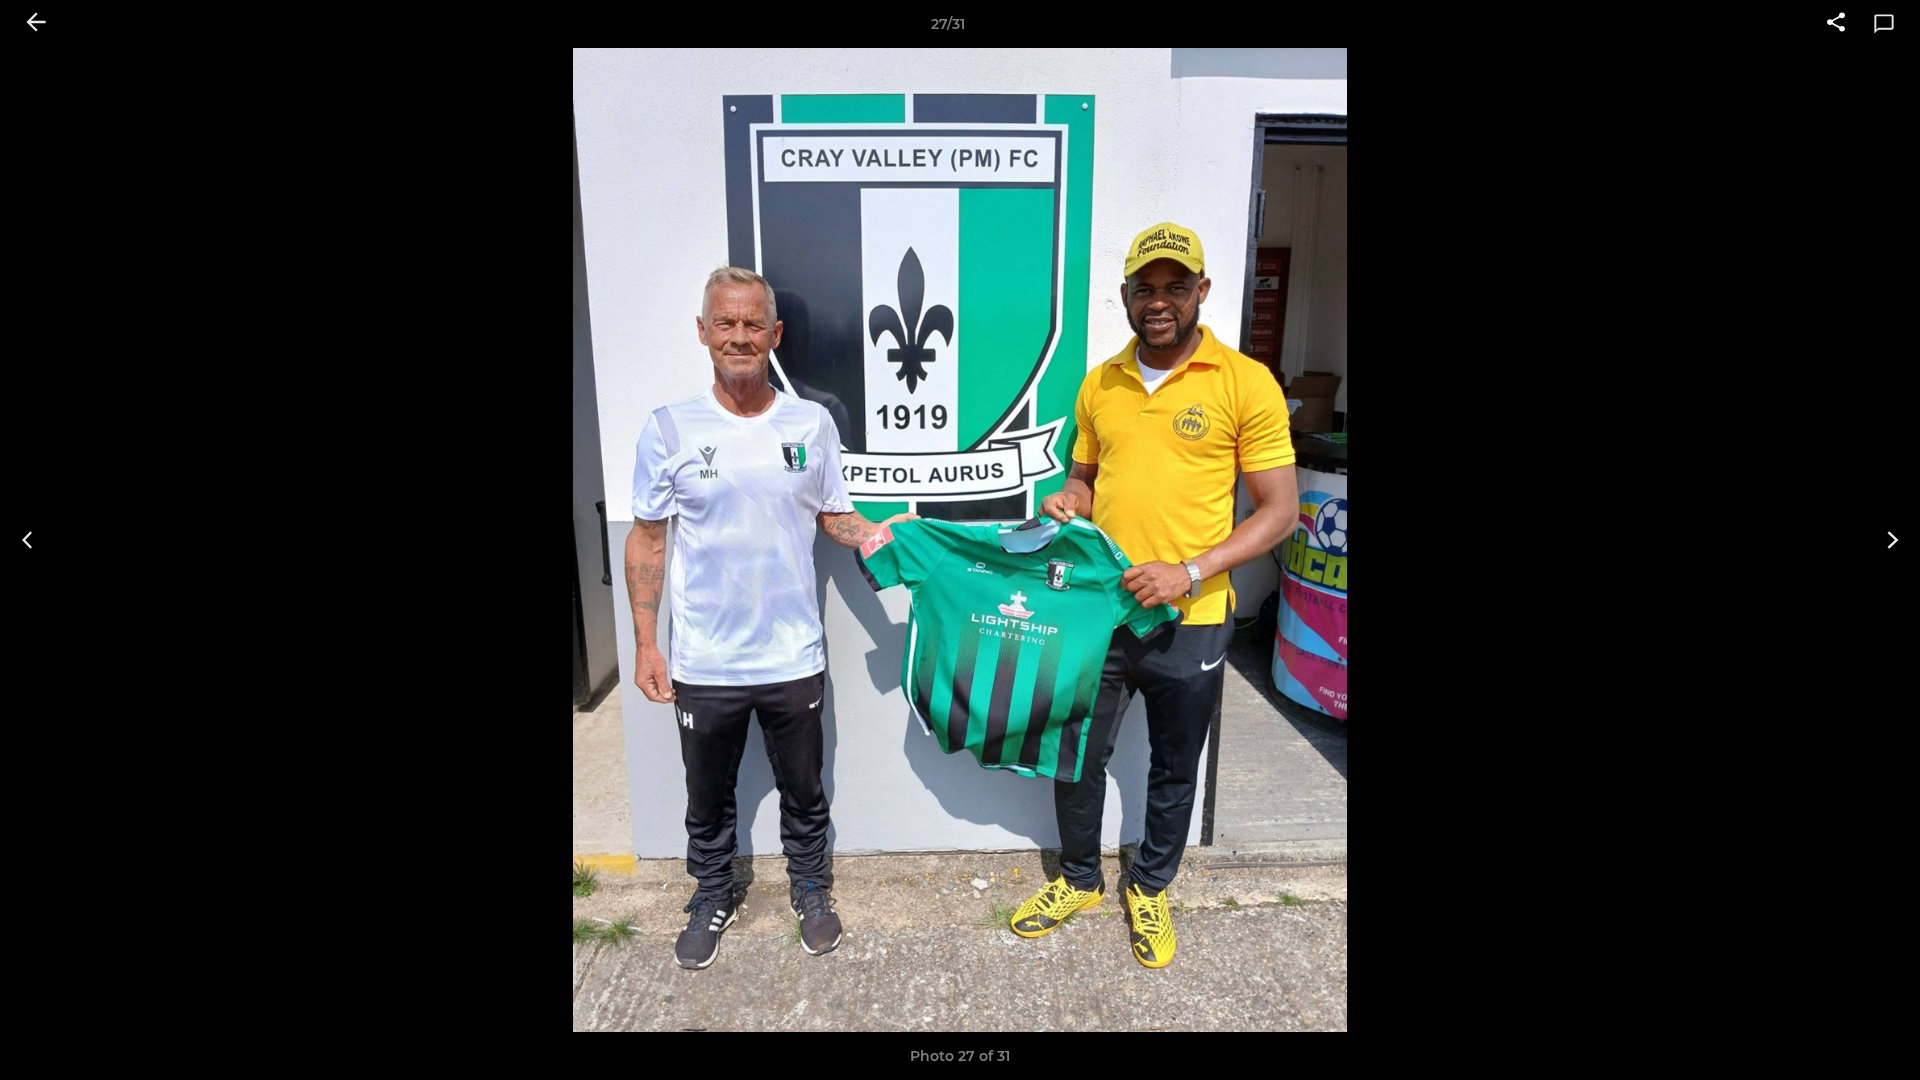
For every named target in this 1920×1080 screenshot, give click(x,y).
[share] (1836, 24)
